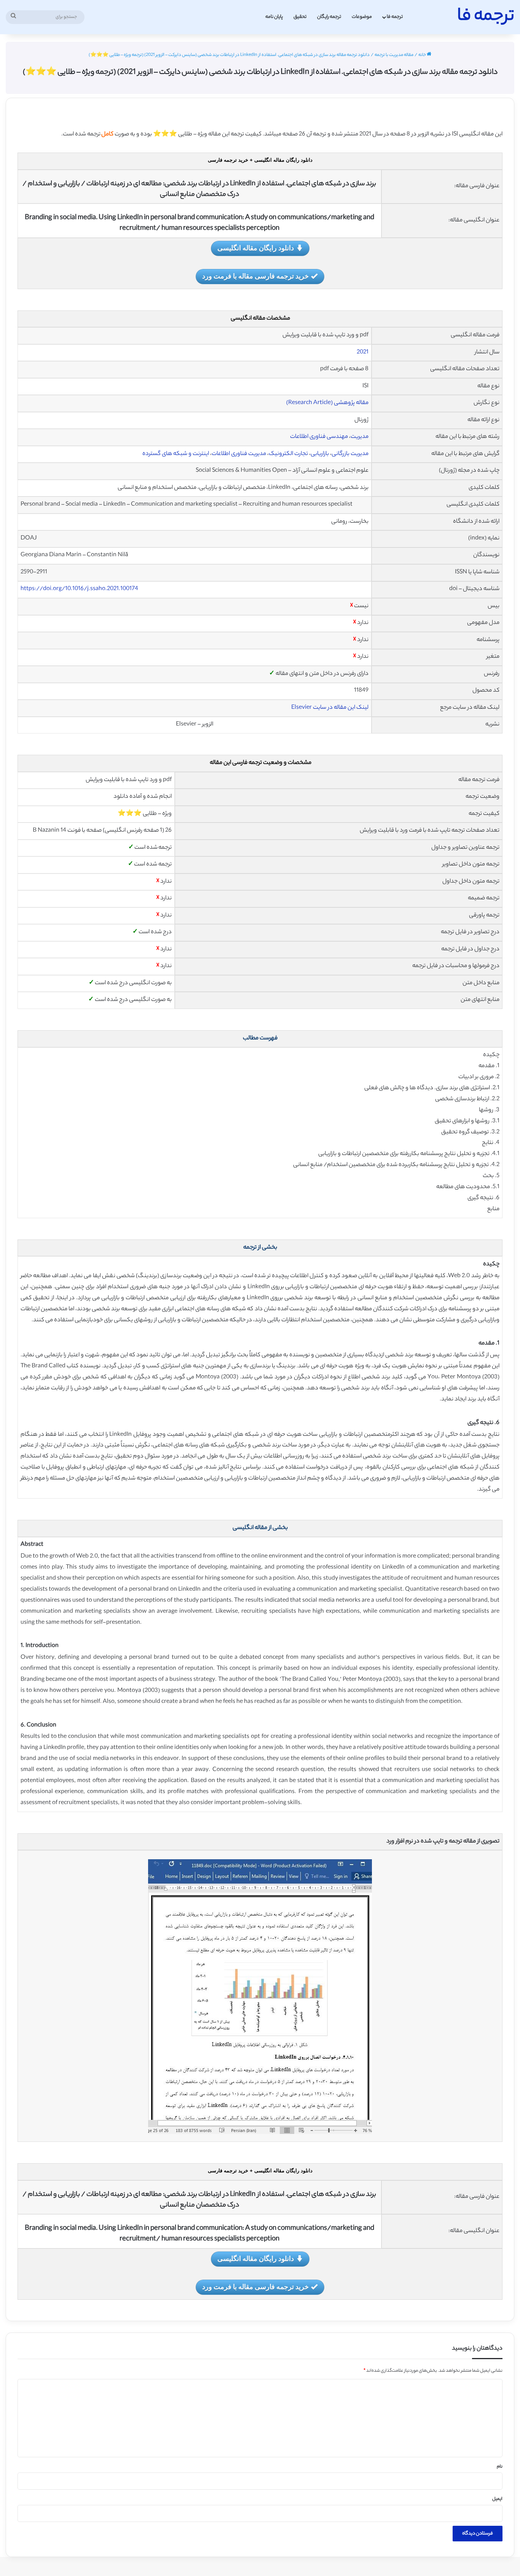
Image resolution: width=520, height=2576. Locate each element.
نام (500, 2467)
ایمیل (497, 2499)
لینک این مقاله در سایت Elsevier (330, 708)
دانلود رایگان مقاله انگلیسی (256, 248)
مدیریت (360, 437)
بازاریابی (320, 454)
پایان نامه (274, 17)
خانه (423, 55)
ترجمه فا (395, 17)
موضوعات (362, 17)
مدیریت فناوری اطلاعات (239, 454)
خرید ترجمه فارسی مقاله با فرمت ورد (255, 276)
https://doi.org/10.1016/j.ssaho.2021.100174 (79, 589)
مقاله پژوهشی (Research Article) (327, 403)
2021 (363, 352)
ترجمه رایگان (329, 17)
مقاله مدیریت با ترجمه (394, 55)
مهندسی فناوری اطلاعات (319, 437)
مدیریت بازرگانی (350, 454)
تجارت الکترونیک (288, 454)
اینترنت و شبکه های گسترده (176, 454)
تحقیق (300, 17)
